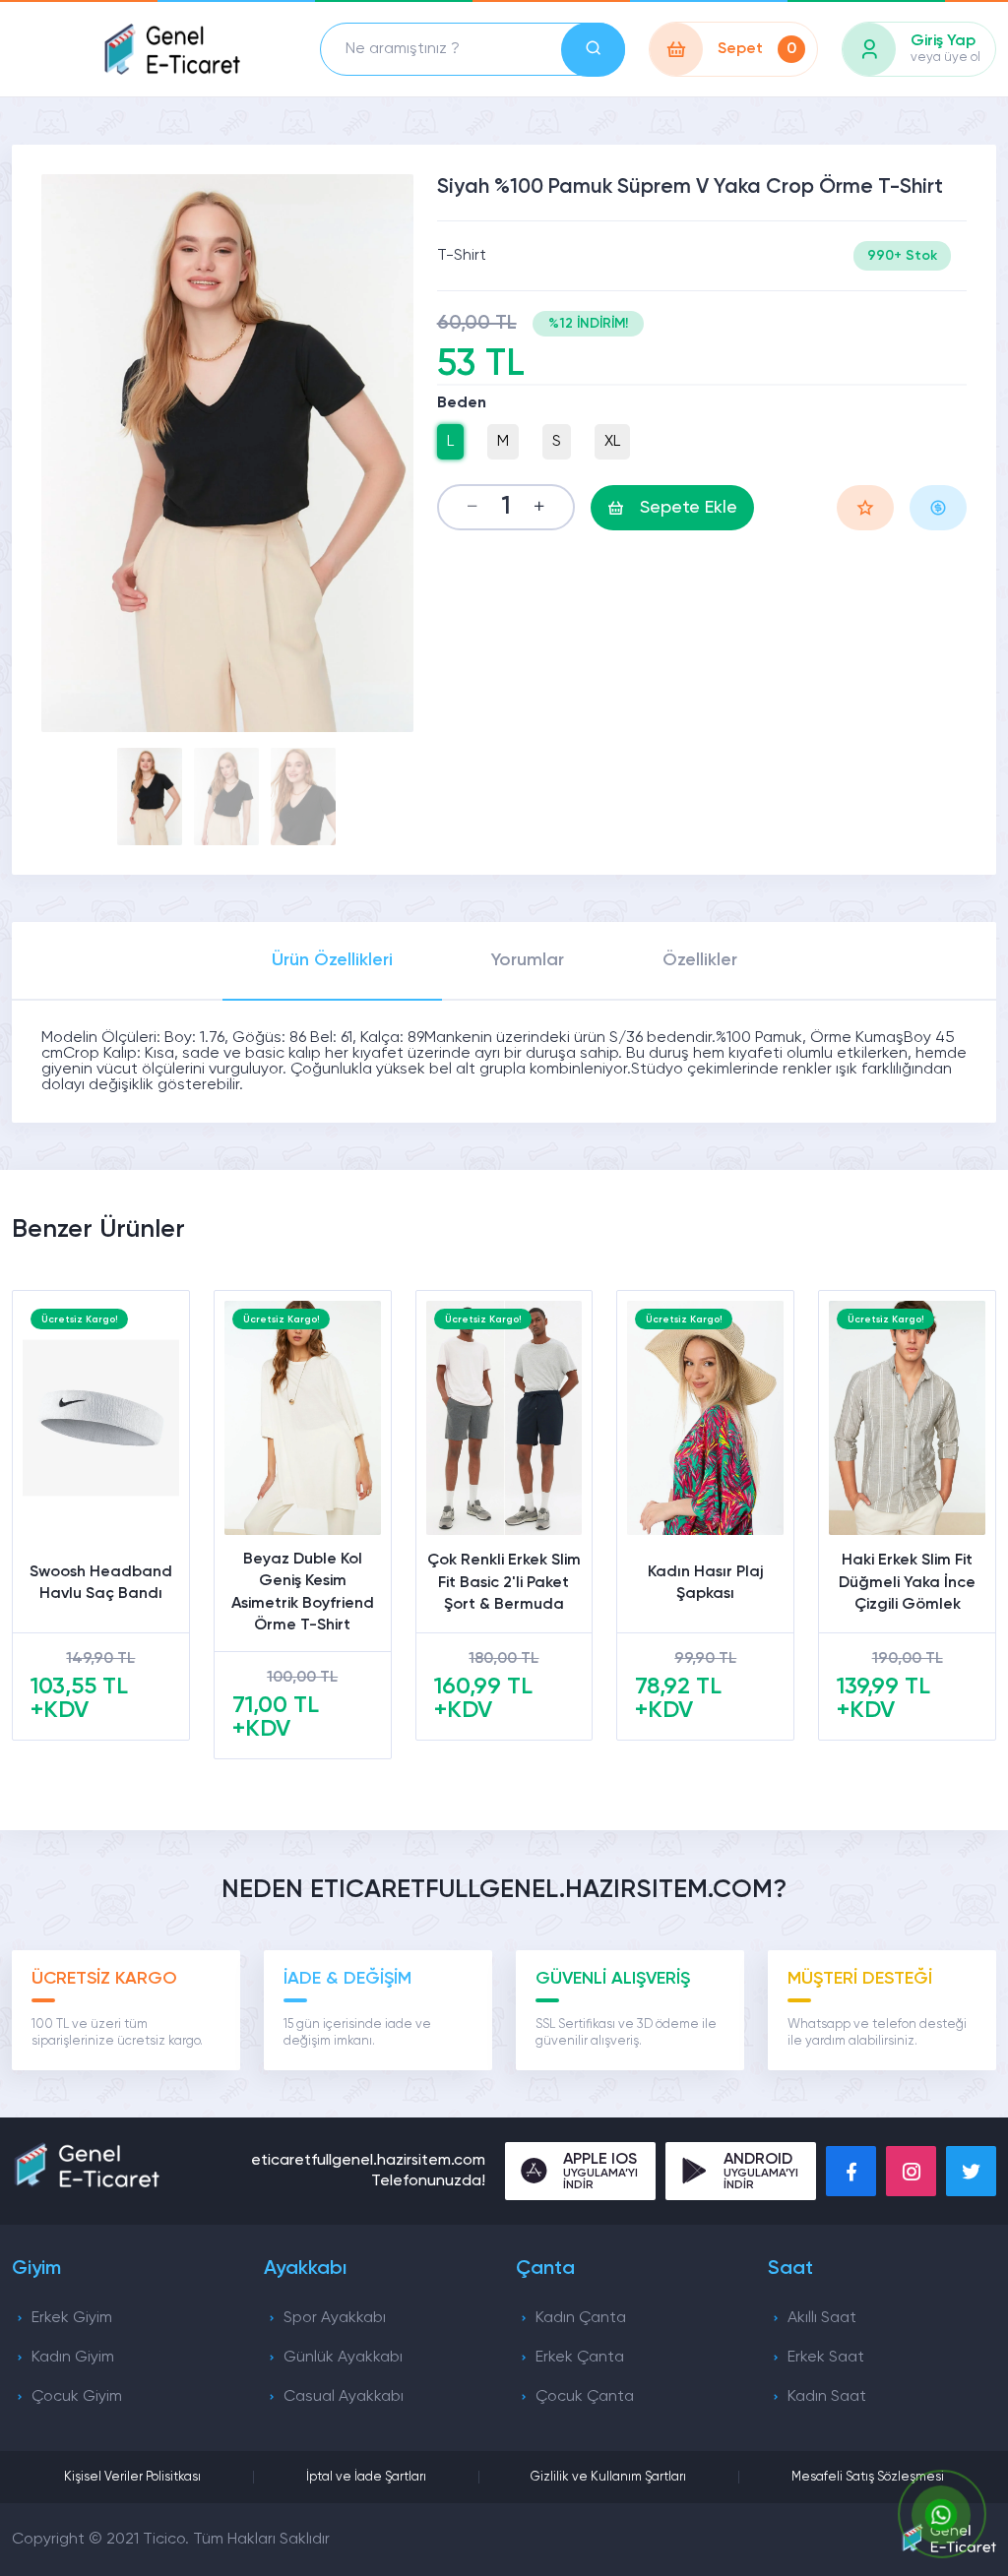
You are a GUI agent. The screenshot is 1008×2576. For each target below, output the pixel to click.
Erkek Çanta (580, 2358)
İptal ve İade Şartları (366, 2477)
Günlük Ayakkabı (343, 2358)
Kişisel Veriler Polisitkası (132, 2477)
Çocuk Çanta (585, 2397)
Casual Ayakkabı (344, 2397)
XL (612, 442)
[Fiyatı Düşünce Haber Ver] (938, 508)
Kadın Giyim (73, 2358)
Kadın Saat (827, 2397)
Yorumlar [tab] (528, 960)
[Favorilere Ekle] (865, 508)
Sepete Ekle (689, 508)
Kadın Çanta (581, 2318)
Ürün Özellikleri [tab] (332, 960)
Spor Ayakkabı (335, 2318)
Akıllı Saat (822, 2318)
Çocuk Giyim (77, 2397)
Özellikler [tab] (700, 960)
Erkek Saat (826, 2358)
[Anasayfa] (171, 49)
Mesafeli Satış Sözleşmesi (868, 2477)
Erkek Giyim (72, 2318)
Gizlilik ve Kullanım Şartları (608, 2477)
